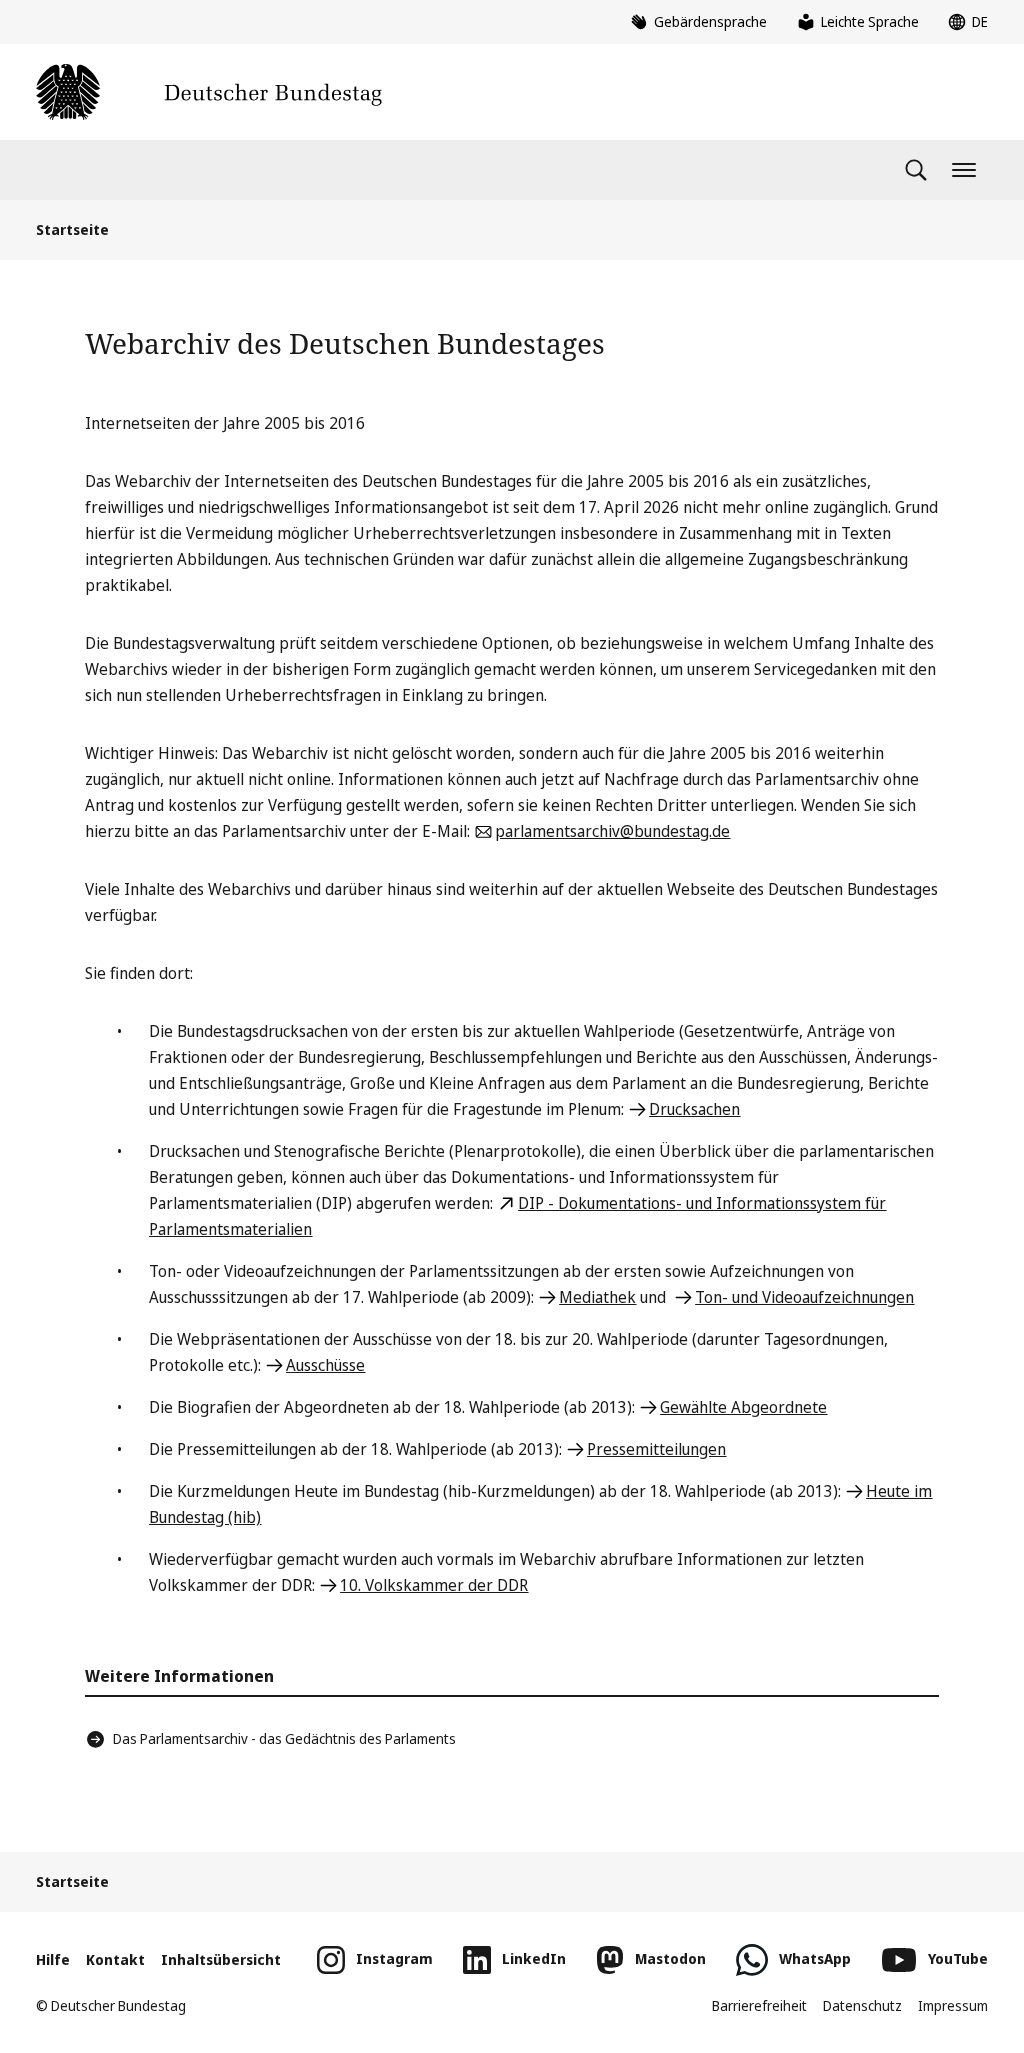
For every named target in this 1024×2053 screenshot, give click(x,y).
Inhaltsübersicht (221, 1959)
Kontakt (115, 1959)
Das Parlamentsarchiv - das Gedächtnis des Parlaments (284, 1738)
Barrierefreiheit (759, 2005)
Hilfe (53, 1959)
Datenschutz (862, 2005)
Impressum (953, 2005)
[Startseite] (209, 92)
